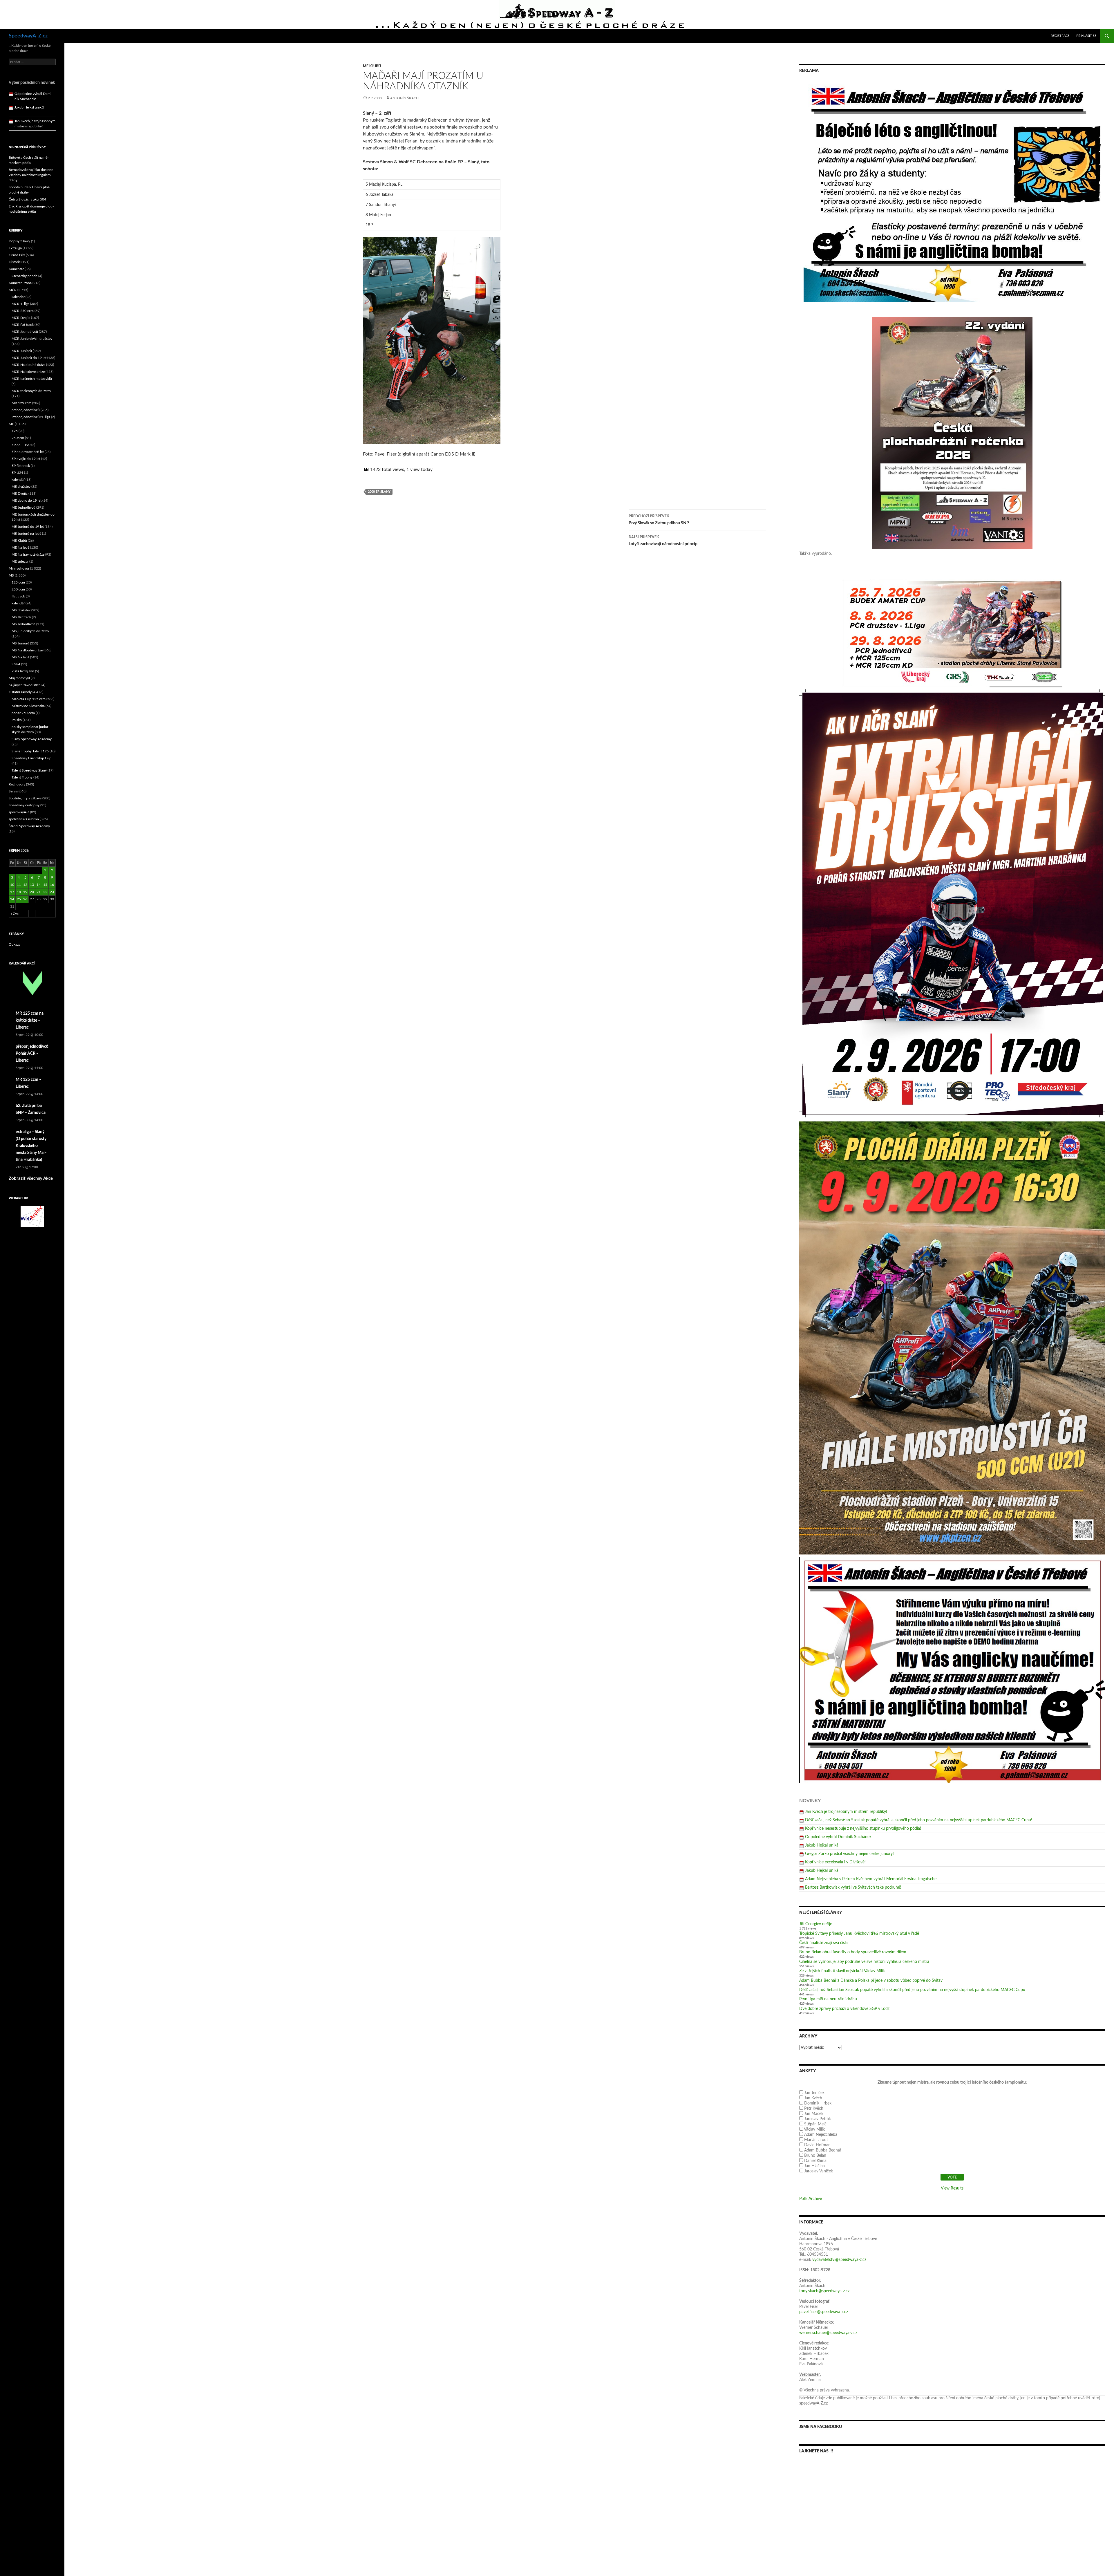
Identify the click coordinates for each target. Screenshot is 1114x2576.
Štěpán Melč (815, 2124)
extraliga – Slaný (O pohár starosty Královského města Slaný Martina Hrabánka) (31, 1146)
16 (52, 885)
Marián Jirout (816, 2140)
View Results (952, 2188)
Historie (15, 262)
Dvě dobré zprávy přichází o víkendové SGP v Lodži (845, 2009)
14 (39, 885)
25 (19, 899)
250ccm (18, 438)
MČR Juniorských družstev (32, 339)
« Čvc (15, 914)
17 (12, 892)
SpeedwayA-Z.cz (28, 36)
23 (52, 892)
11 (19, 885)
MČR (13, 290)
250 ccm (18, 589)
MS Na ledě (20, 657)
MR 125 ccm (21, 403)
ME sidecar (20, 561)
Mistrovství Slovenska (28, 706)
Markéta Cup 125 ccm (29, 699)
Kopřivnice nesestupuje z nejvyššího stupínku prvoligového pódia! (863, 1829)
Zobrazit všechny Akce (31, 1178)
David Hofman (817, 2145)
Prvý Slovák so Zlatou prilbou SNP (659, 520)
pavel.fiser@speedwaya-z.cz (824, 2312)
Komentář (16, 269)
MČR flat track (23, 325)
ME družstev (21, 487)
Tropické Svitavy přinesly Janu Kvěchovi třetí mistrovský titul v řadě (859, 1934)
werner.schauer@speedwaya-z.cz (828, 2333)
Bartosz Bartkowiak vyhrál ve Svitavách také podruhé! (853, 1887)
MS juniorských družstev (30, 631)
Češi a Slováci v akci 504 (27, 199)
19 (25, 892)
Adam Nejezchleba (821, 2135)
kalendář (18, 297)
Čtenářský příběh (25, 276)
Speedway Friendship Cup (31, 758)
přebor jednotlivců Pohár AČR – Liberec (32, 1054)
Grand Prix (17, 255)
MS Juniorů (20, 643)
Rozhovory (17, 784)
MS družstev (21, 610)
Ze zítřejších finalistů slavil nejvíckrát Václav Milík (842, 1971)
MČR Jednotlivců (25, 332)
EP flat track (21, 466)
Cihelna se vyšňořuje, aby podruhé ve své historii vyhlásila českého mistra (864, 1962)
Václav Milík (814, 2129)
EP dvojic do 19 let (26, 459)
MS (11, 575)
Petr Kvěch (814, 2109)
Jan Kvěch (813, 2098)
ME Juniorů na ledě (26, 534)
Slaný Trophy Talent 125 (30, 751)
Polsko (17, 720)
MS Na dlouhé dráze (27, 650)
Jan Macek (814, 2114)
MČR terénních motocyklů (32, 379)
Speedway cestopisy (24, 805)
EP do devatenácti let (28, 452)
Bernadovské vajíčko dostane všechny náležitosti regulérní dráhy (31, 175)
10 (12, 885)
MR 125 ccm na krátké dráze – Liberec (30, 1020)
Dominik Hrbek (818, 2103)
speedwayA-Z (19, 812)
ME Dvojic (20, 494)
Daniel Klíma (815, 2161)
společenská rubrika (24, 819)
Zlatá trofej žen (23, 671)
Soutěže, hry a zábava (25, 798)
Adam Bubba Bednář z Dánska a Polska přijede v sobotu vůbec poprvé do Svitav (871, 1981)
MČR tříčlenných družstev (31, 391)
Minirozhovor (19, 568)
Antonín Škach (404, 98)
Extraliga (15, 248)
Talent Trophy (22, 777)
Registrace (1060, 36)
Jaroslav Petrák (818, 2119)
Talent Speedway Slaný (29, 770)
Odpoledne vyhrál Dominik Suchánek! (839, 1837)
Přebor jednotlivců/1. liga (31, 417)
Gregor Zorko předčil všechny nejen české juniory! (849, 1854)
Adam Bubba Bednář (823, 2150)
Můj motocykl (19, 678)
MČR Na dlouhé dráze (28, 365)
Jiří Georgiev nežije (816, 1924)
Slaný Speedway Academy (32, 739)
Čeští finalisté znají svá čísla (823, 1943)
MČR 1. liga (20, 304)
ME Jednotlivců (23, 507)
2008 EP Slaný (379, 492)
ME (11, 424)
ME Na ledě (20, 548)
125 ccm (18, 582)
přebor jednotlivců (26, 410)
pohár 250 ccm (23, 713)
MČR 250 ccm (23, 311)
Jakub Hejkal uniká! (822, 1845)
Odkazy (15, 944)
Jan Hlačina (814, 2166)
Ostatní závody (20, 692)
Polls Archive (811, 2199)
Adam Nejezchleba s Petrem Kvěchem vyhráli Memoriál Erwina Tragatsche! (871, 1879)
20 (32, 892)
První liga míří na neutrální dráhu (828, 1999)
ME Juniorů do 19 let (28, 527)
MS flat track (21, 617)
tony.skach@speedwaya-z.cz (824, 2291)
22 (45, 892)
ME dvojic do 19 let (27, 501)
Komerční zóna (20, 283)
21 (39, 892)
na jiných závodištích (25, 685)
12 (25, 885)
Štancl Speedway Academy (29, 826)
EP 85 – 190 (21, 445)
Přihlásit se (1086, 36)
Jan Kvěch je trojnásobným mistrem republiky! (846, 1812)
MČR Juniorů (22, 351)
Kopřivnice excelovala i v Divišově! (835, 1862)
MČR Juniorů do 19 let (29, 358)
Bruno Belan (815, 2156)
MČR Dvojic (21, 318)
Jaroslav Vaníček (819, 2171)
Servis (13, 791)
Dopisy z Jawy (19, 241)
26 (25, 899)
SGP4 (16, 664)
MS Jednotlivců (23, 624)
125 (15, 431)
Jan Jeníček (814, 2093)
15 (45, 885)
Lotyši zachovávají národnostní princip (663, 541)
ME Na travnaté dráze (28, 554)
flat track (18, 596)
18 (19, 892)
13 (32, 885)
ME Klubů (372, 66)
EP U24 (17, 473)
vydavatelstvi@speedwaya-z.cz (839, 2260)
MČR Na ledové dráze (28, 372)
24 (12, 899)
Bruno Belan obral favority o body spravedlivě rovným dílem (853, 1952)
